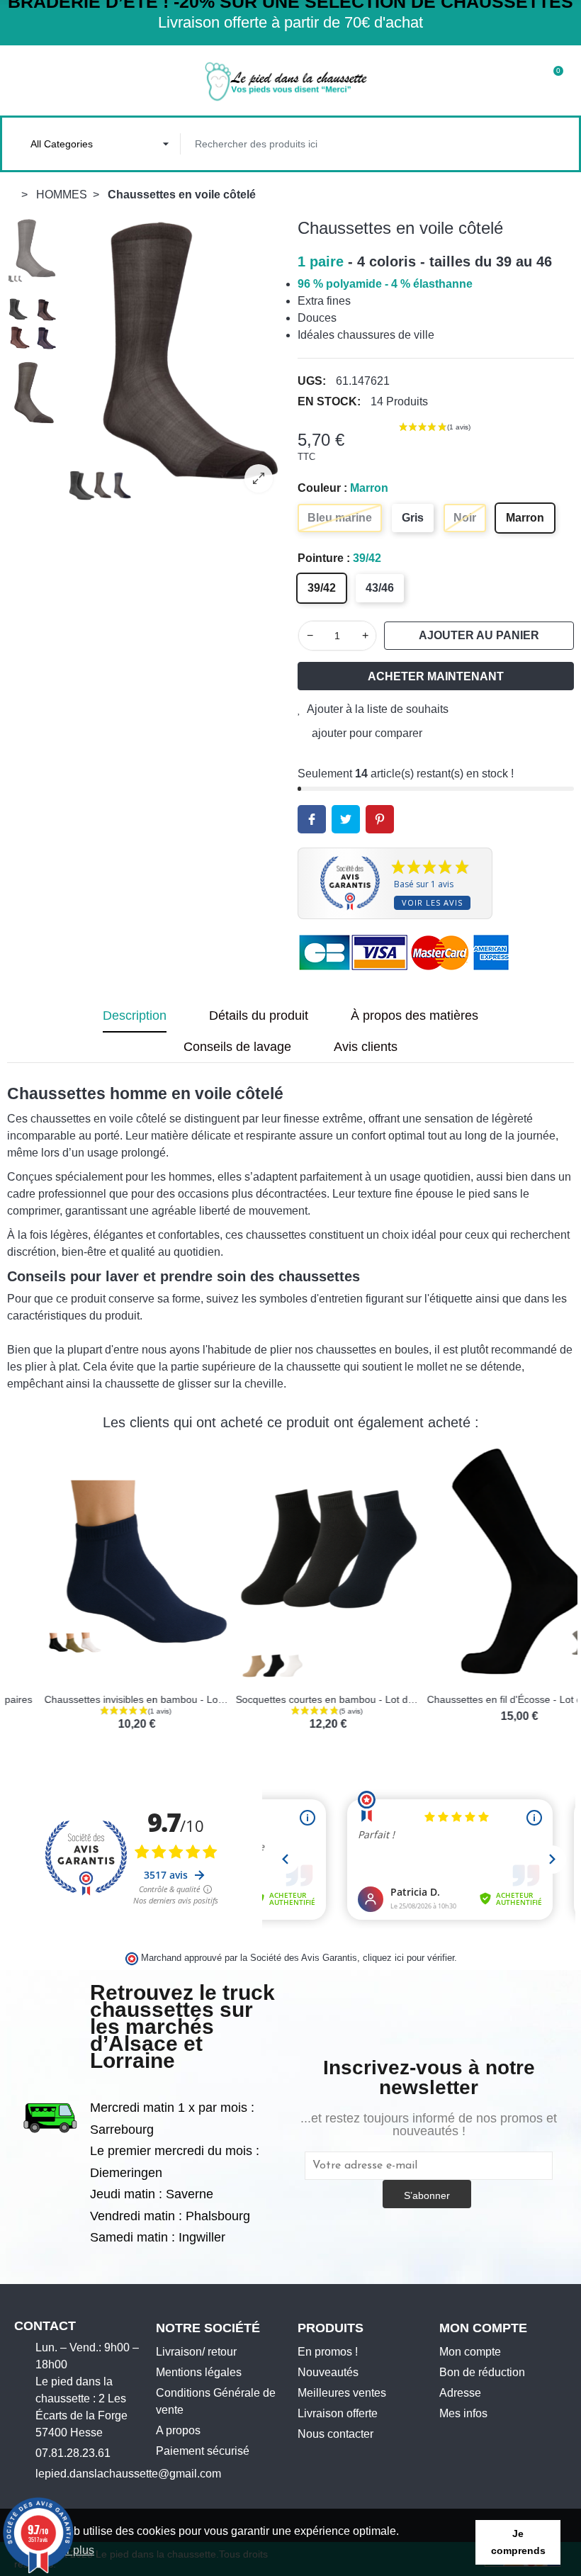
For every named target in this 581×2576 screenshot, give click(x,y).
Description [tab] (135, 1016)
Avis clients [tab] (366, 1047)
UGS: (312, 381)
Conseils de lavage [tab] (237, 1047)
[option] (174, 361)
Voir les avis (432, 902)
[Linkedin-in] (108, 2498)
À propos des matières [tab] (414, 1016)
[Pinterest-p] (86, 2498)
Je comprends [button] (518, 2542)
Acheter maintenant (436, 676)
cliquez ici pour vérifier (408, 1958)
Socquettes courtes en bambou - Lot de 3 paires (307, 1699)
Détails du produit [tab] (259, 1016)
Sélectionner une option (55, 1675)
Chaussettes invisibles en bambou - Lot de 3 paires (122, 1699)
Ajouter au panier (479, 635)
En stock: (329, 401)
